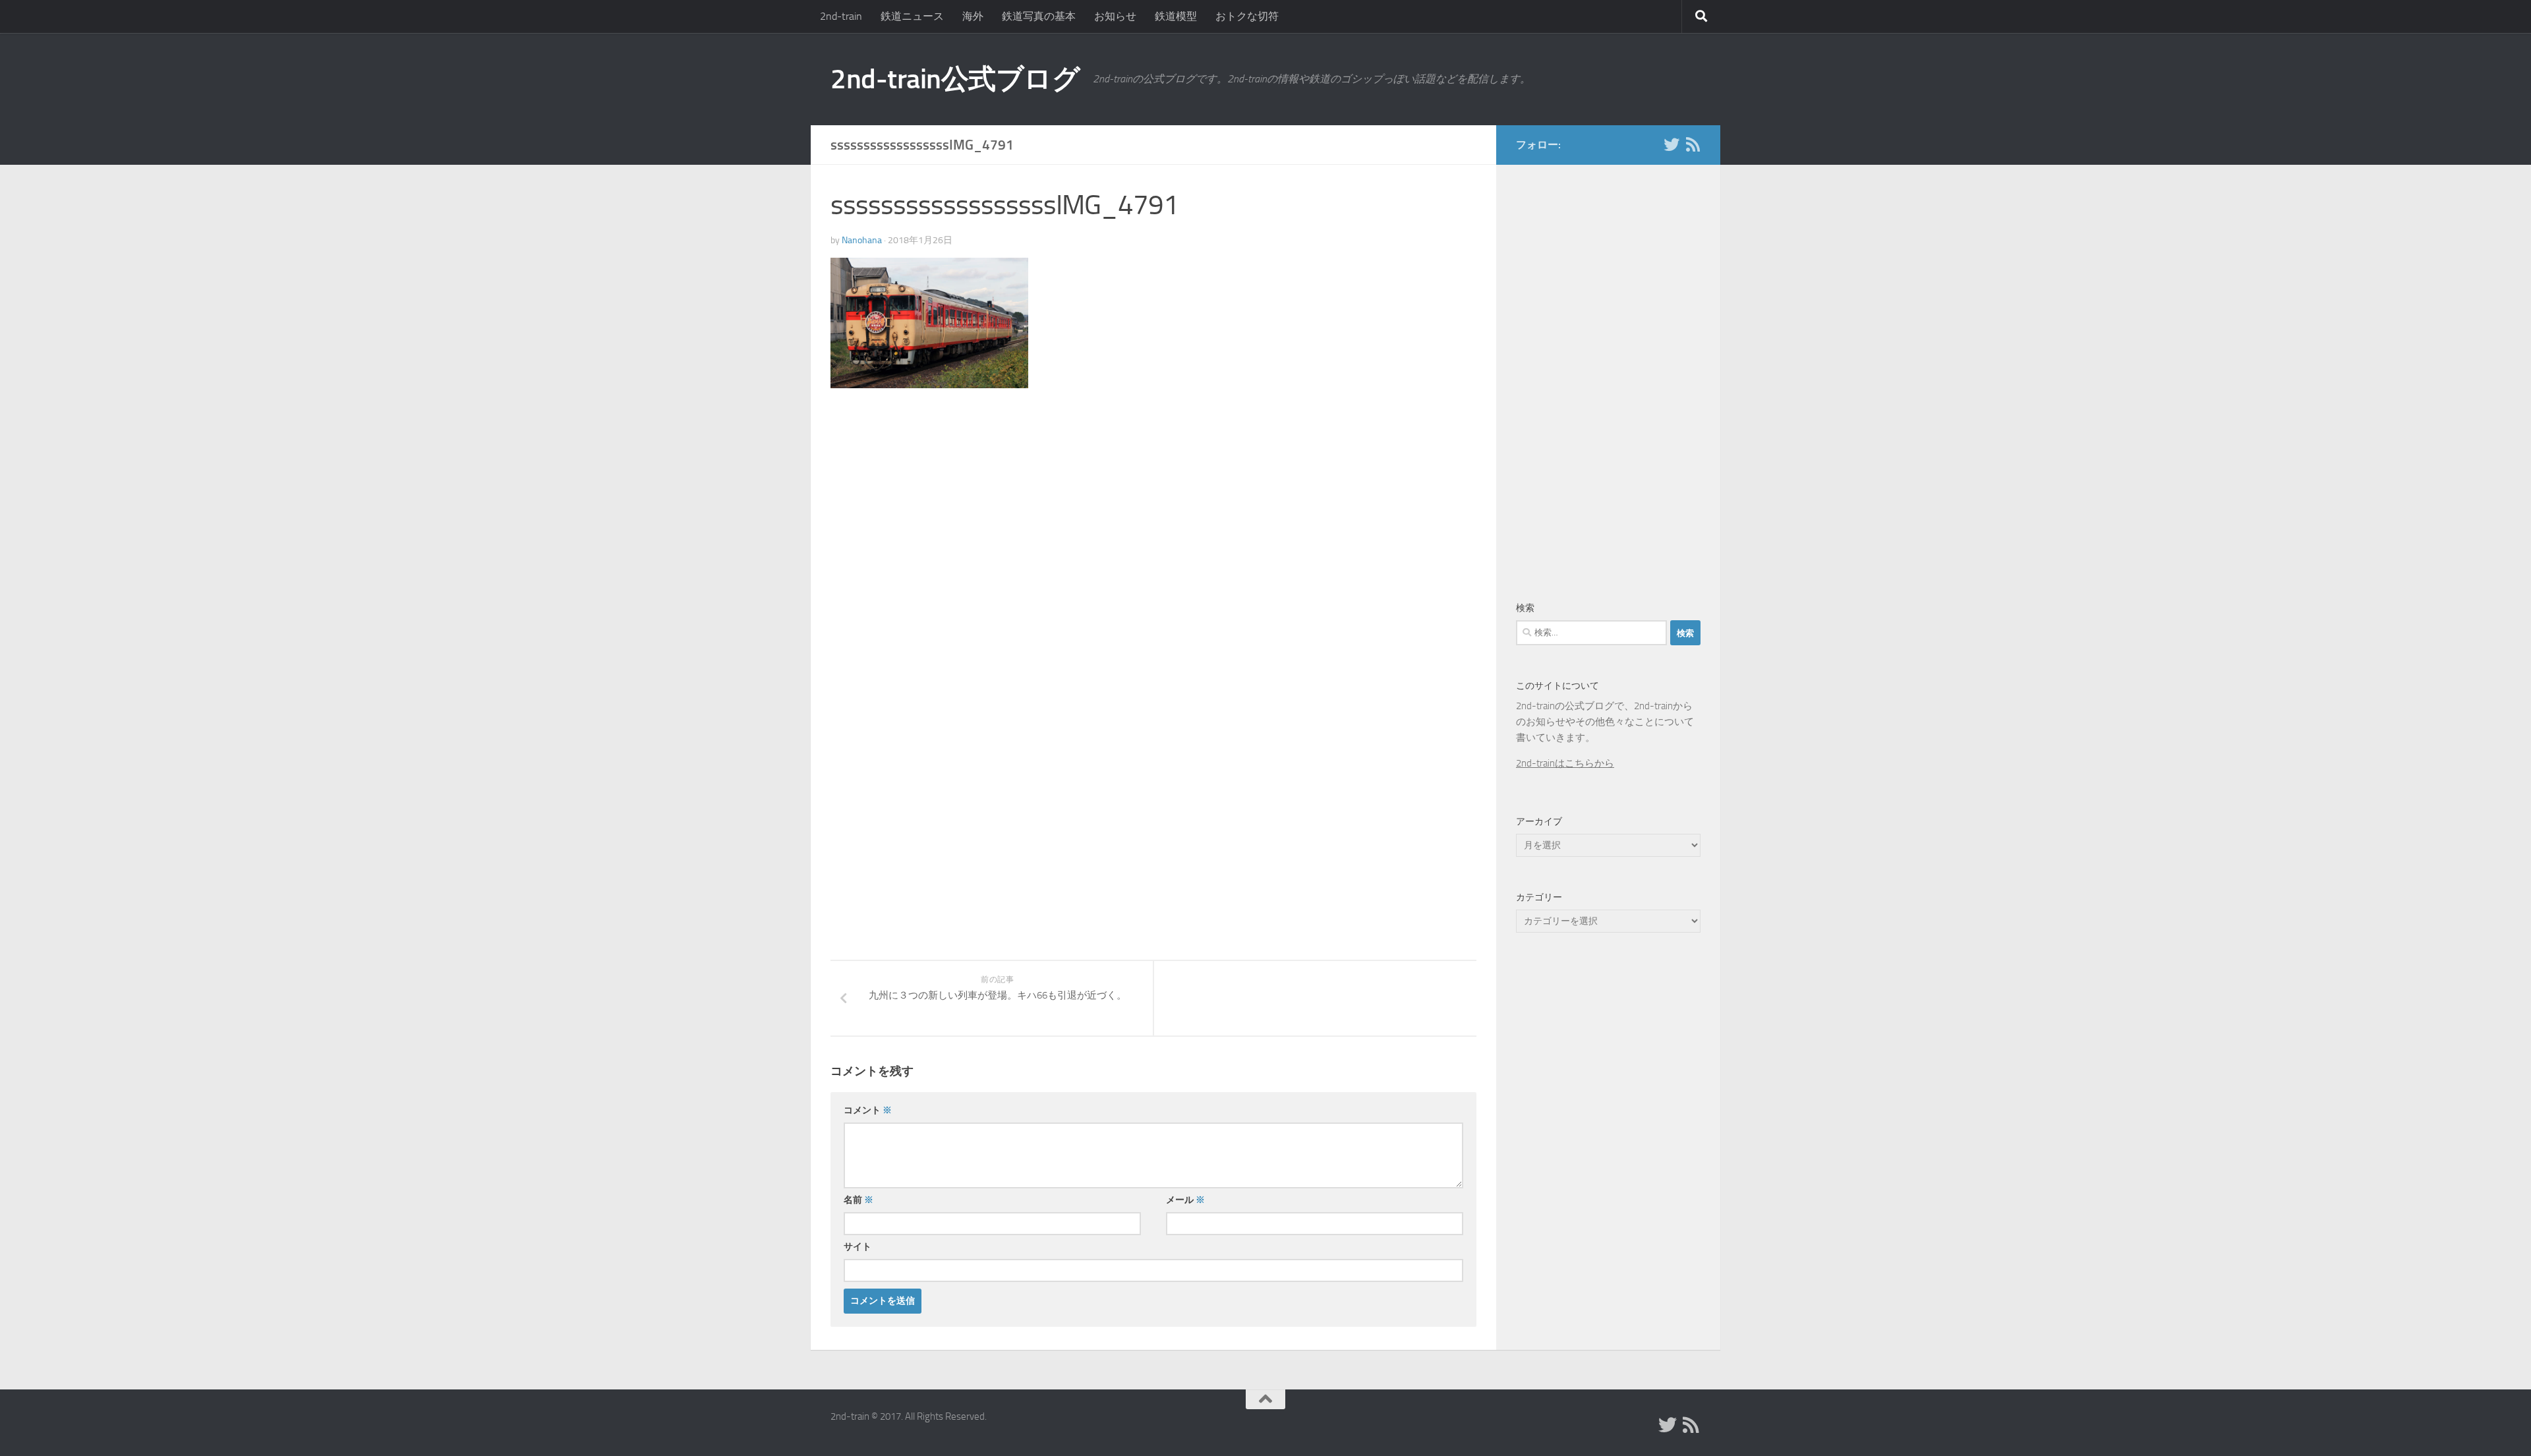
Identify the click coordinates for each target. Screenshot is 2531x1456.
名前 (858, 1200)
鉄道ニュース (912, 16)
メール (1185, 1200)
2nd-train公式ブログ (955, 79)
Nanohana (862, 240)
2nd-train (841, 16)
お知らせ (1115, 16)
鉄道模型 (1176, 16)
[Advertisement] (941, 508)
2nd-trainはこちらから (1565, 763)
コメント (868, 1110)
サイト (858, 1247)
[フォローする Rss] (1693, 144)
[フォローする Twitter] (1672, 144)
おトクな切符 (1247, 16)
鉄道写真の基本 (1039, 16)
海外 (973, 16)
